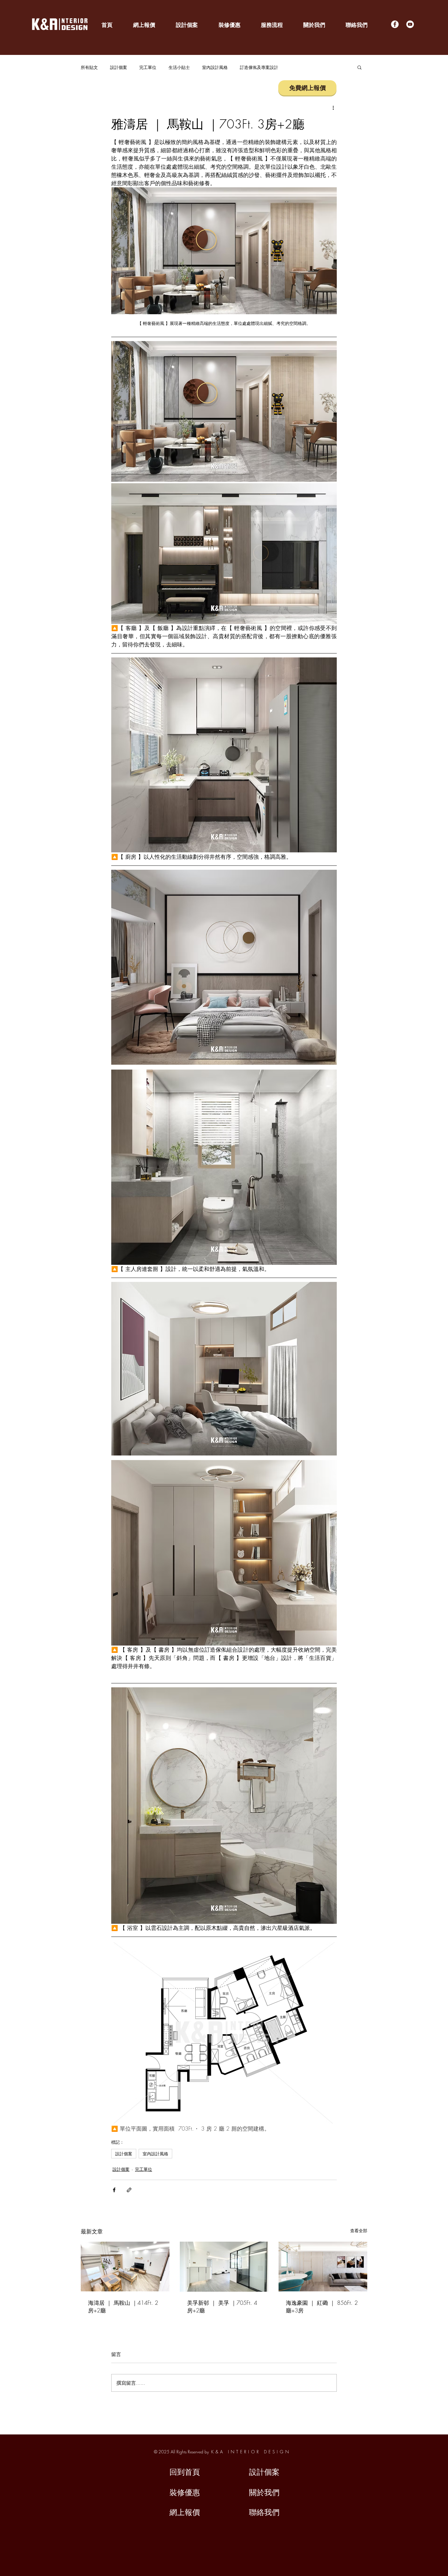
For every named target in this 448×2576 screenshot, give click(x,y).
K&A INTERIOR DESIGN (251, 2452)
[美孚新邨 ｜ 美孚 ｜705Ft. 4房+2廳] (224, 2267)
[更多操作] (333, 107)
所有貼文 (89, 67)
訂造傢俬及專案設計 (259, 67)
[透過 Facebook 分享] (114, 2190)
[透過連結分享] (129, 2190)
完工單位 (148, 67)
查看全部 (359, 2231)
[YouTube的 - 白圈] (410, 24)
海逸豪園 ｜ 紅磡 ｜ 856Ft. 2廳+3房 (322, 2306)
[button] (359, 67)
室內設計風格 (215, 67)
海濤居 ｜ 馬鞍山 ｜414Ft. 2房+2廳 (123, 2306)
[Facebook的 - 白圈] (395, 24)
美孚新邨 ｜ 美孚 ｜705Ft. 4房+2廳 (222, 2306)
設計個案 (119, 67)
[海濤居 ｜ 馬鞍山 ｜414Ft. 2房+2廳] (125, 2267)
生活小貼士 (179, 67)
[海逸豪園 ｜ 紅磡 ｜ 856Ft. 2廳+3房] (323, 2267)
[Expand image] (224, 411)
